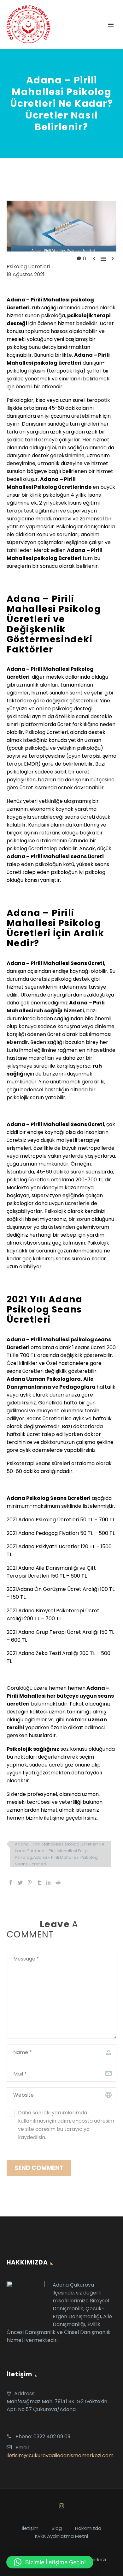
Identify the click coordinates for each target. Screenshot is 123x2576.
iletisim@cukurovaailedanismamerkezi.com (60, 2455)
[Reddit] (58, 1882)
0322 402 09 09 (52, 2437)
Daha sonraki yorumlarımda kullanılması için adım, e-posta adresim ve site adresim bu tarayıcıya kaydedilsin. (66, 2125)
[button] (50, 2562)
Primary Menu (111, 25)
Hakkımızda (88, 2528)
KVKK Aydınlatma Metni (61, 2536)
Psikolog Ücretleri (28, 267)
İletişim (30, 2528)
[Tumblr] (39, 1882)
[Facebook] (11, 1882)
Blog (57, 2528)
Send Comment (39, 2168)
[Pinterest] (30, 1882)
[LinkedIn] (49, 1882)
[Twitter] (20, 1882)
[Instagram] (61, 2506)
